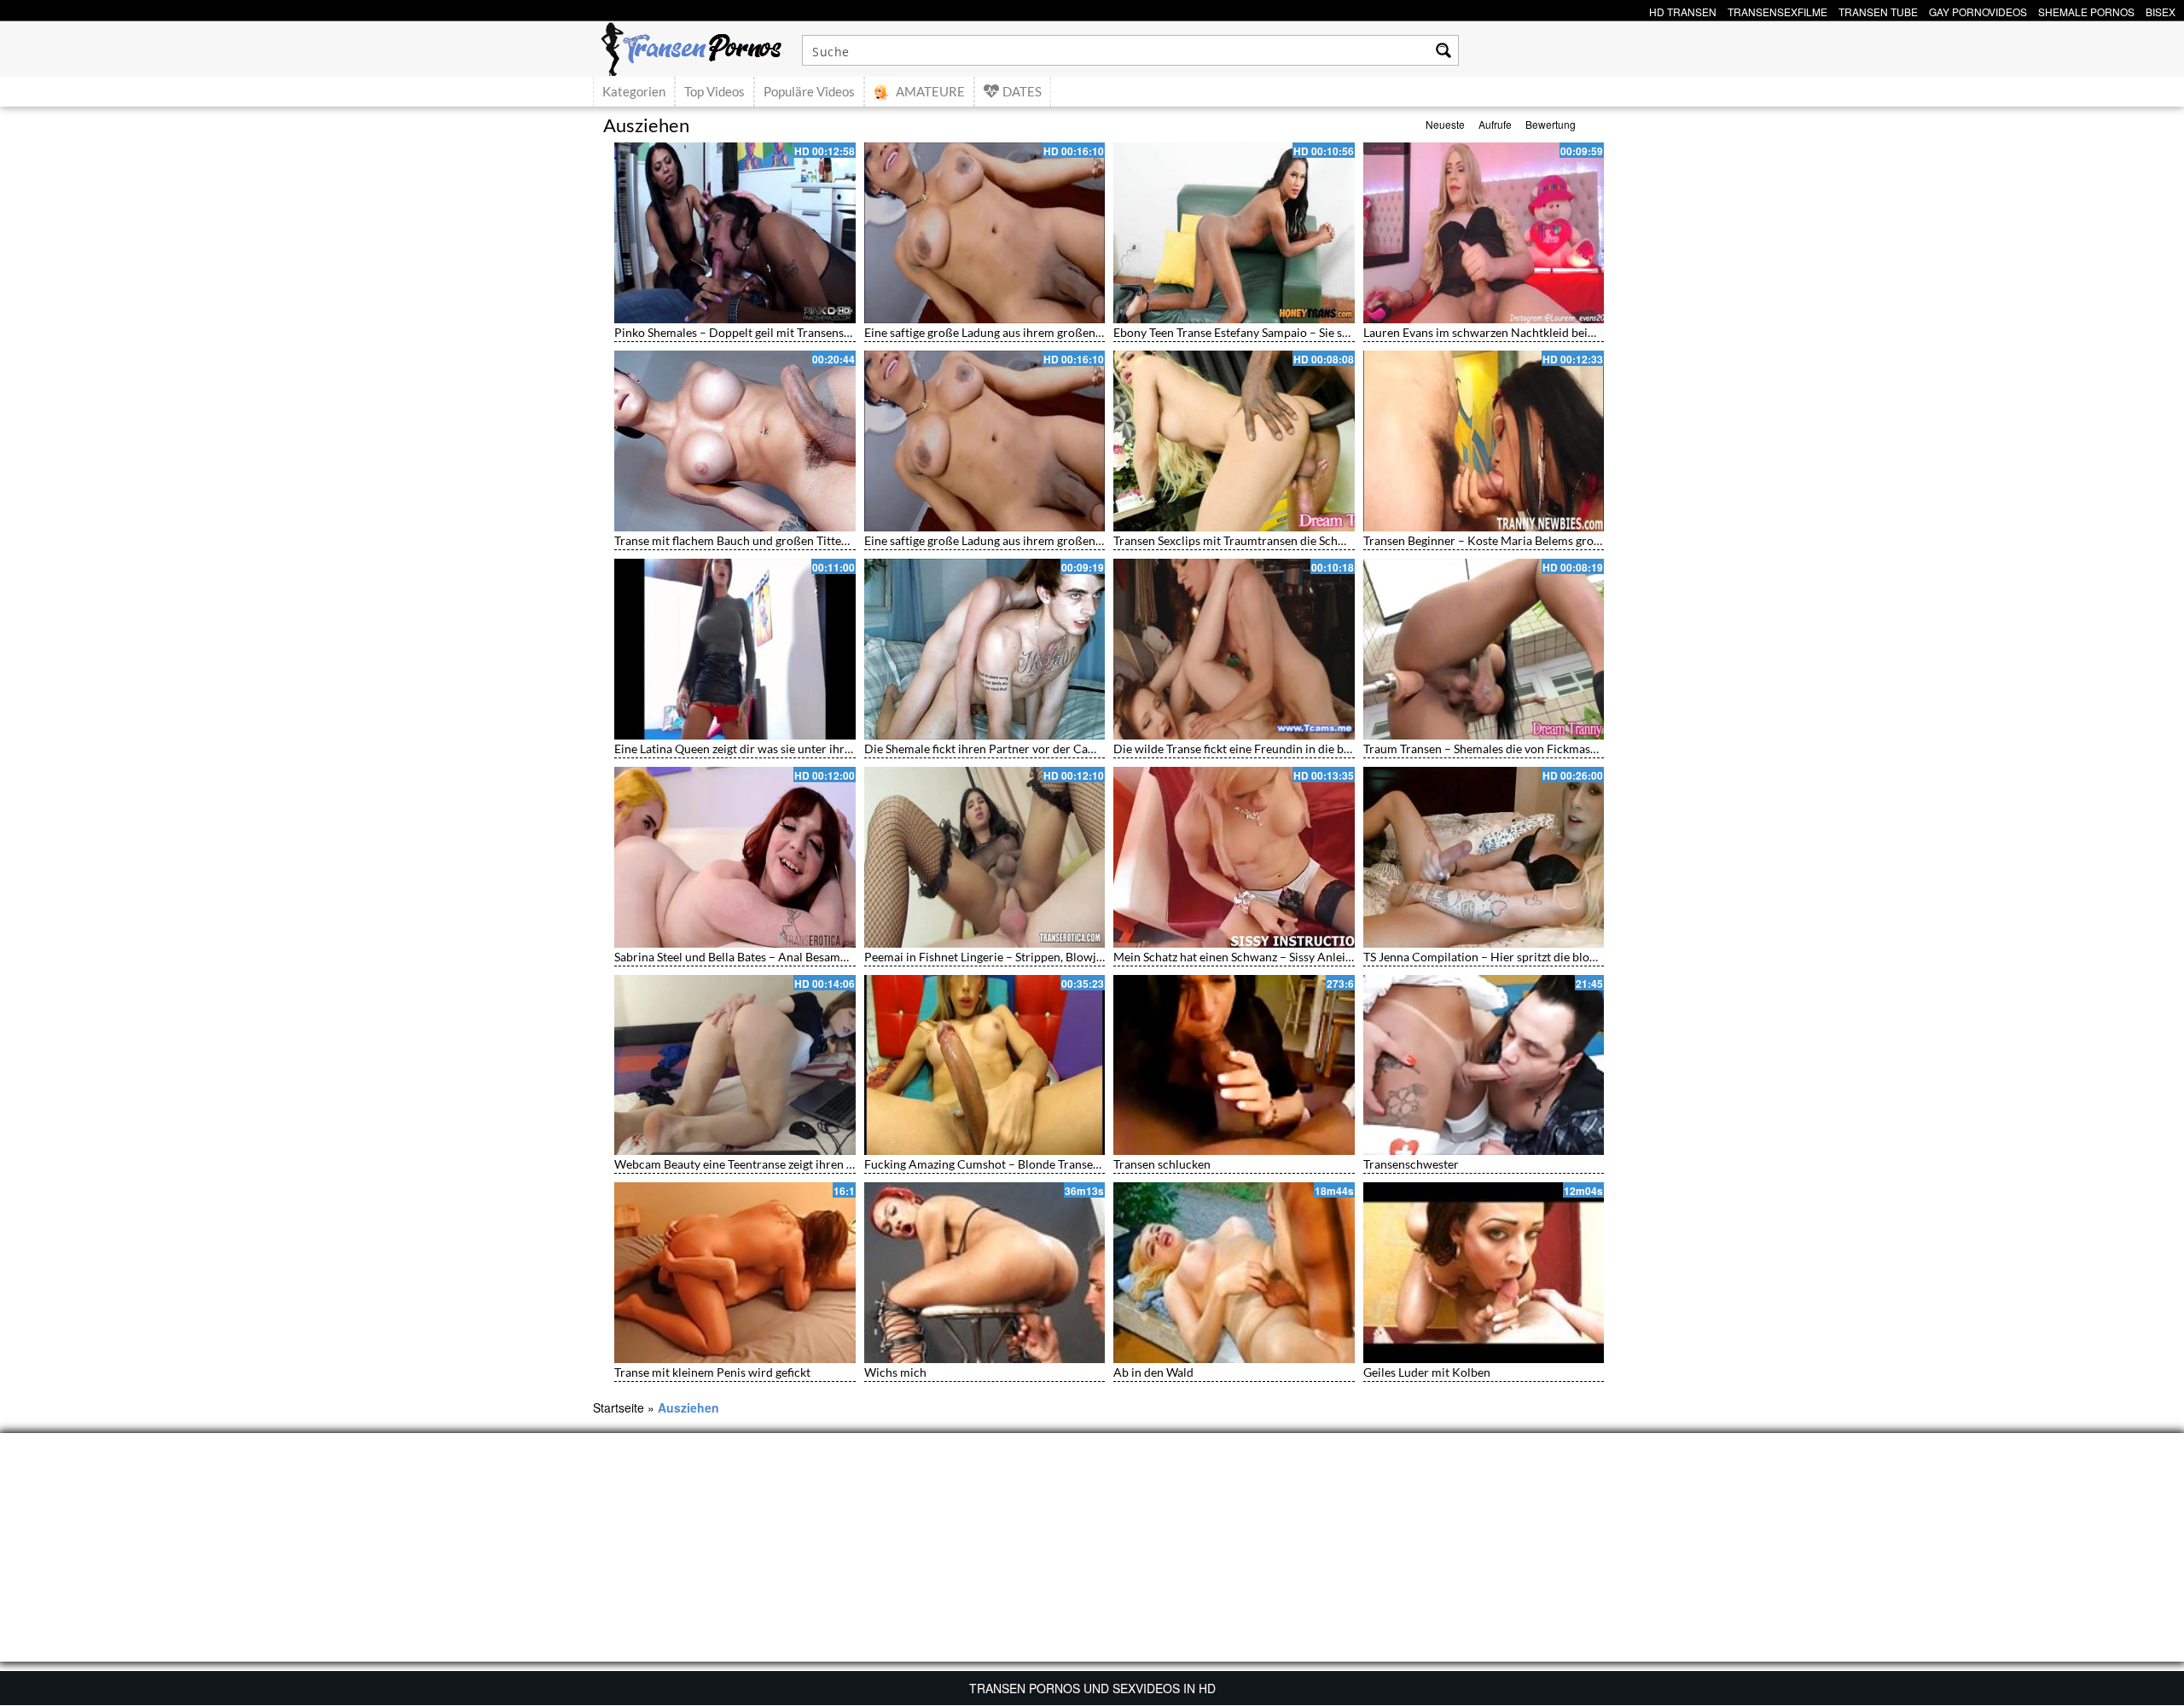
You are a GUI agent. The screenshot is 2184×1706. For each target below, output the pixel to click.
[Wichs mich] (985, 1273)
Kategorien (634, 91)
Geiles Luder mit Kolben (1427, 1372)
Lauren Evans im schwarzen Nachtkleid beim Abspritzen (1511, 332)
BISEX (2161, 10)
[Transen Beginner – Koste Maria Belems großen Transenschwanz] (1484, 441)
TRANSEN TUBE (1878, 10)
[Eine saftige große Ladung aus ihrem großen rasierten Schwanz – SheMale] (985, 233)
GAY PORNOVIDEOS (1978, 10)
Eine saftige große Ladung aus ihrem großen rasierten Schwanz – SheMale (1058, 332)
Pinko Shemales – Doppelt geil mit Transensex (735, 332)
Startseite (619, 1407)
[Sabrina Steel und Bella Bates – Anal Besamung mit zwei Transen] (735, 857)
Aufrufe (1495, 124)
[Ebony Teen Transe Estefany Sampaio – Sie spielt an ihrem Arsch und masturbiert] (1234, 233)
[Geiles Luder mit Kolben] (1484, 1273)
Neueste (1445, 124)
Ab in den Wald (1153, 1372)
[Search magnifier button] (1443, 50)
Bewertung (1551, 124)
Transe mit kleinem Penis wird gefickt (712, 1372)
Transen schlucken (1162, 1164)
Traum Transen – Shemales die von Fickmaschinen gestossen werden (1543, 749)
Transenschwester (1411, 1164)
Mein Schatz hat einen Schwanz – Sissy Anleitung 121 (1253, 957)
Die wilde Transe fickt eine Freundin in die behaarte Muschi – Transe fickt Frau (1319, 749)
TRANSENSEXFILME (1777, 10)
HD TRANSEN (1683, 10)
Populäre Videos (809, 91)
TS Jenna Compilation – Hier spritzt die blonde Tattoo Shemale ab (1535, 957)
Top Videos (714, 91)
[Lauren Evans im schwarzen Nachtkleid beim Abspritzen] (1484, 233)
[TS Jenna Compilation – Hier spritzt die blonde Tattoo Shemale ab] (1484, 857)
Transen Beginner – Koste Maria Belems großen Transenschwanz (1533, 540)
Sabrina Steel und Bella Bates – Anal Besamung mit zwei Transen (783, 957)
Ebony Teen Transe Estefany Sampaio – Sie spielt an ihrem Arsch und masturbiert (1326, 332)
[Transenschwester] (1484, 1065)
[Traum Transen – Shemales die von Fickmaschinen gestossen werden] (1484, 649)
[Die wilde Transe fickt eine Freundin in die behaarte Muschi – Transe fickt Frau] (1234, 649)
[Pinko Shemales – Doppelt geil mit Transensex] (735, 233)
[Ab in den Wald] (1234, 1273)
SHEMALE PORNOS (2086, 10)
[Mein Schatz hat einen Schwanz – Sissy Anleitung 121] (1234, 857)
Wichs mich (895, 1372)
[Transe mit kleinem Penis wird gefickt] (735, 1273)
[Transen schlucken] (1234, 1065)
